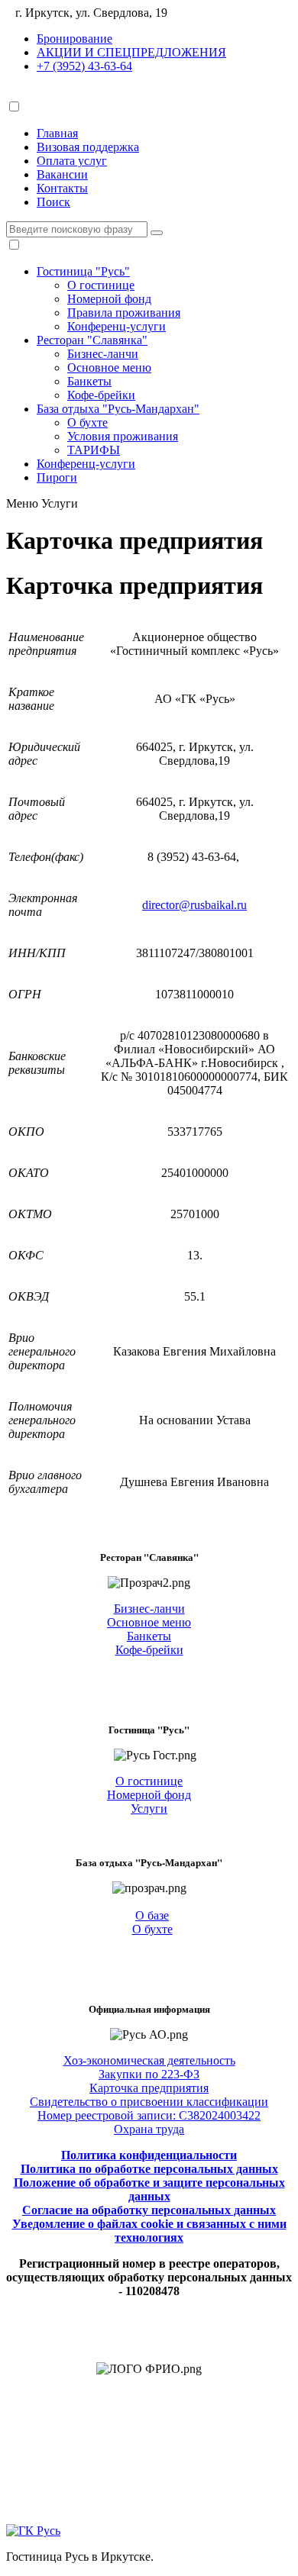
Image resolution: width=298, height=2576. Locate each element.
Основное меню (109, 368)
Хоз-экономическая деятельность (149, 2060)
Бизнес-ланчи (103, 354)
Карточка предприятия (149, 2088)
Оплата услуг (72, 161)
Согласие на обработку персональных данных (149, 2210)
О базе (152, 1915)
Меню (22, 503)
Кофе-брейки (101, 395)
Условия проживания (123, 436)
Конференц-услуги (117, 326)
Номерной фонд (109, 299)
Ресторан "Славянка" (92, 340)
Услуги (60, 503)
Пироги (57, 477)
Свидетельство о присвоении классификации (149, 2102)
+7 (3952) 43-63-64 (84, 66)
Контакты (62, 188)
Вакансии (62, 174)
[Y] (157, 233)
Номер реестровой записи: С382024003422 (149, 2115)
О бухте (87, 422)
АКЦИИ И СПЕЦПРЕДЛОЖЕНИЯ (131, 52)
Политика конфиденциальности (149, 2155)
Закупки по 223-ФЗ (149, 2074)
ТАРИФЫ (94, 450)
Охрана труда (149, 2129)
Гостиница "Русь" (83, 271)
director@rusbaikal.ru (194, 905)
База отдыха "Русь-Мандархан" (118, 409)
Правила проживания (124, 313)
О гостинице (101, 285)
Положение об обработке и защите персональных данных (149, 2189)
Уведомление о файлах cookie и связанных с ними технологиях (149, 2231)
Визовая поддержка (88, 147)
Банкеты (89, 381)
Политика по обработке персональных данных (149, 2169)
